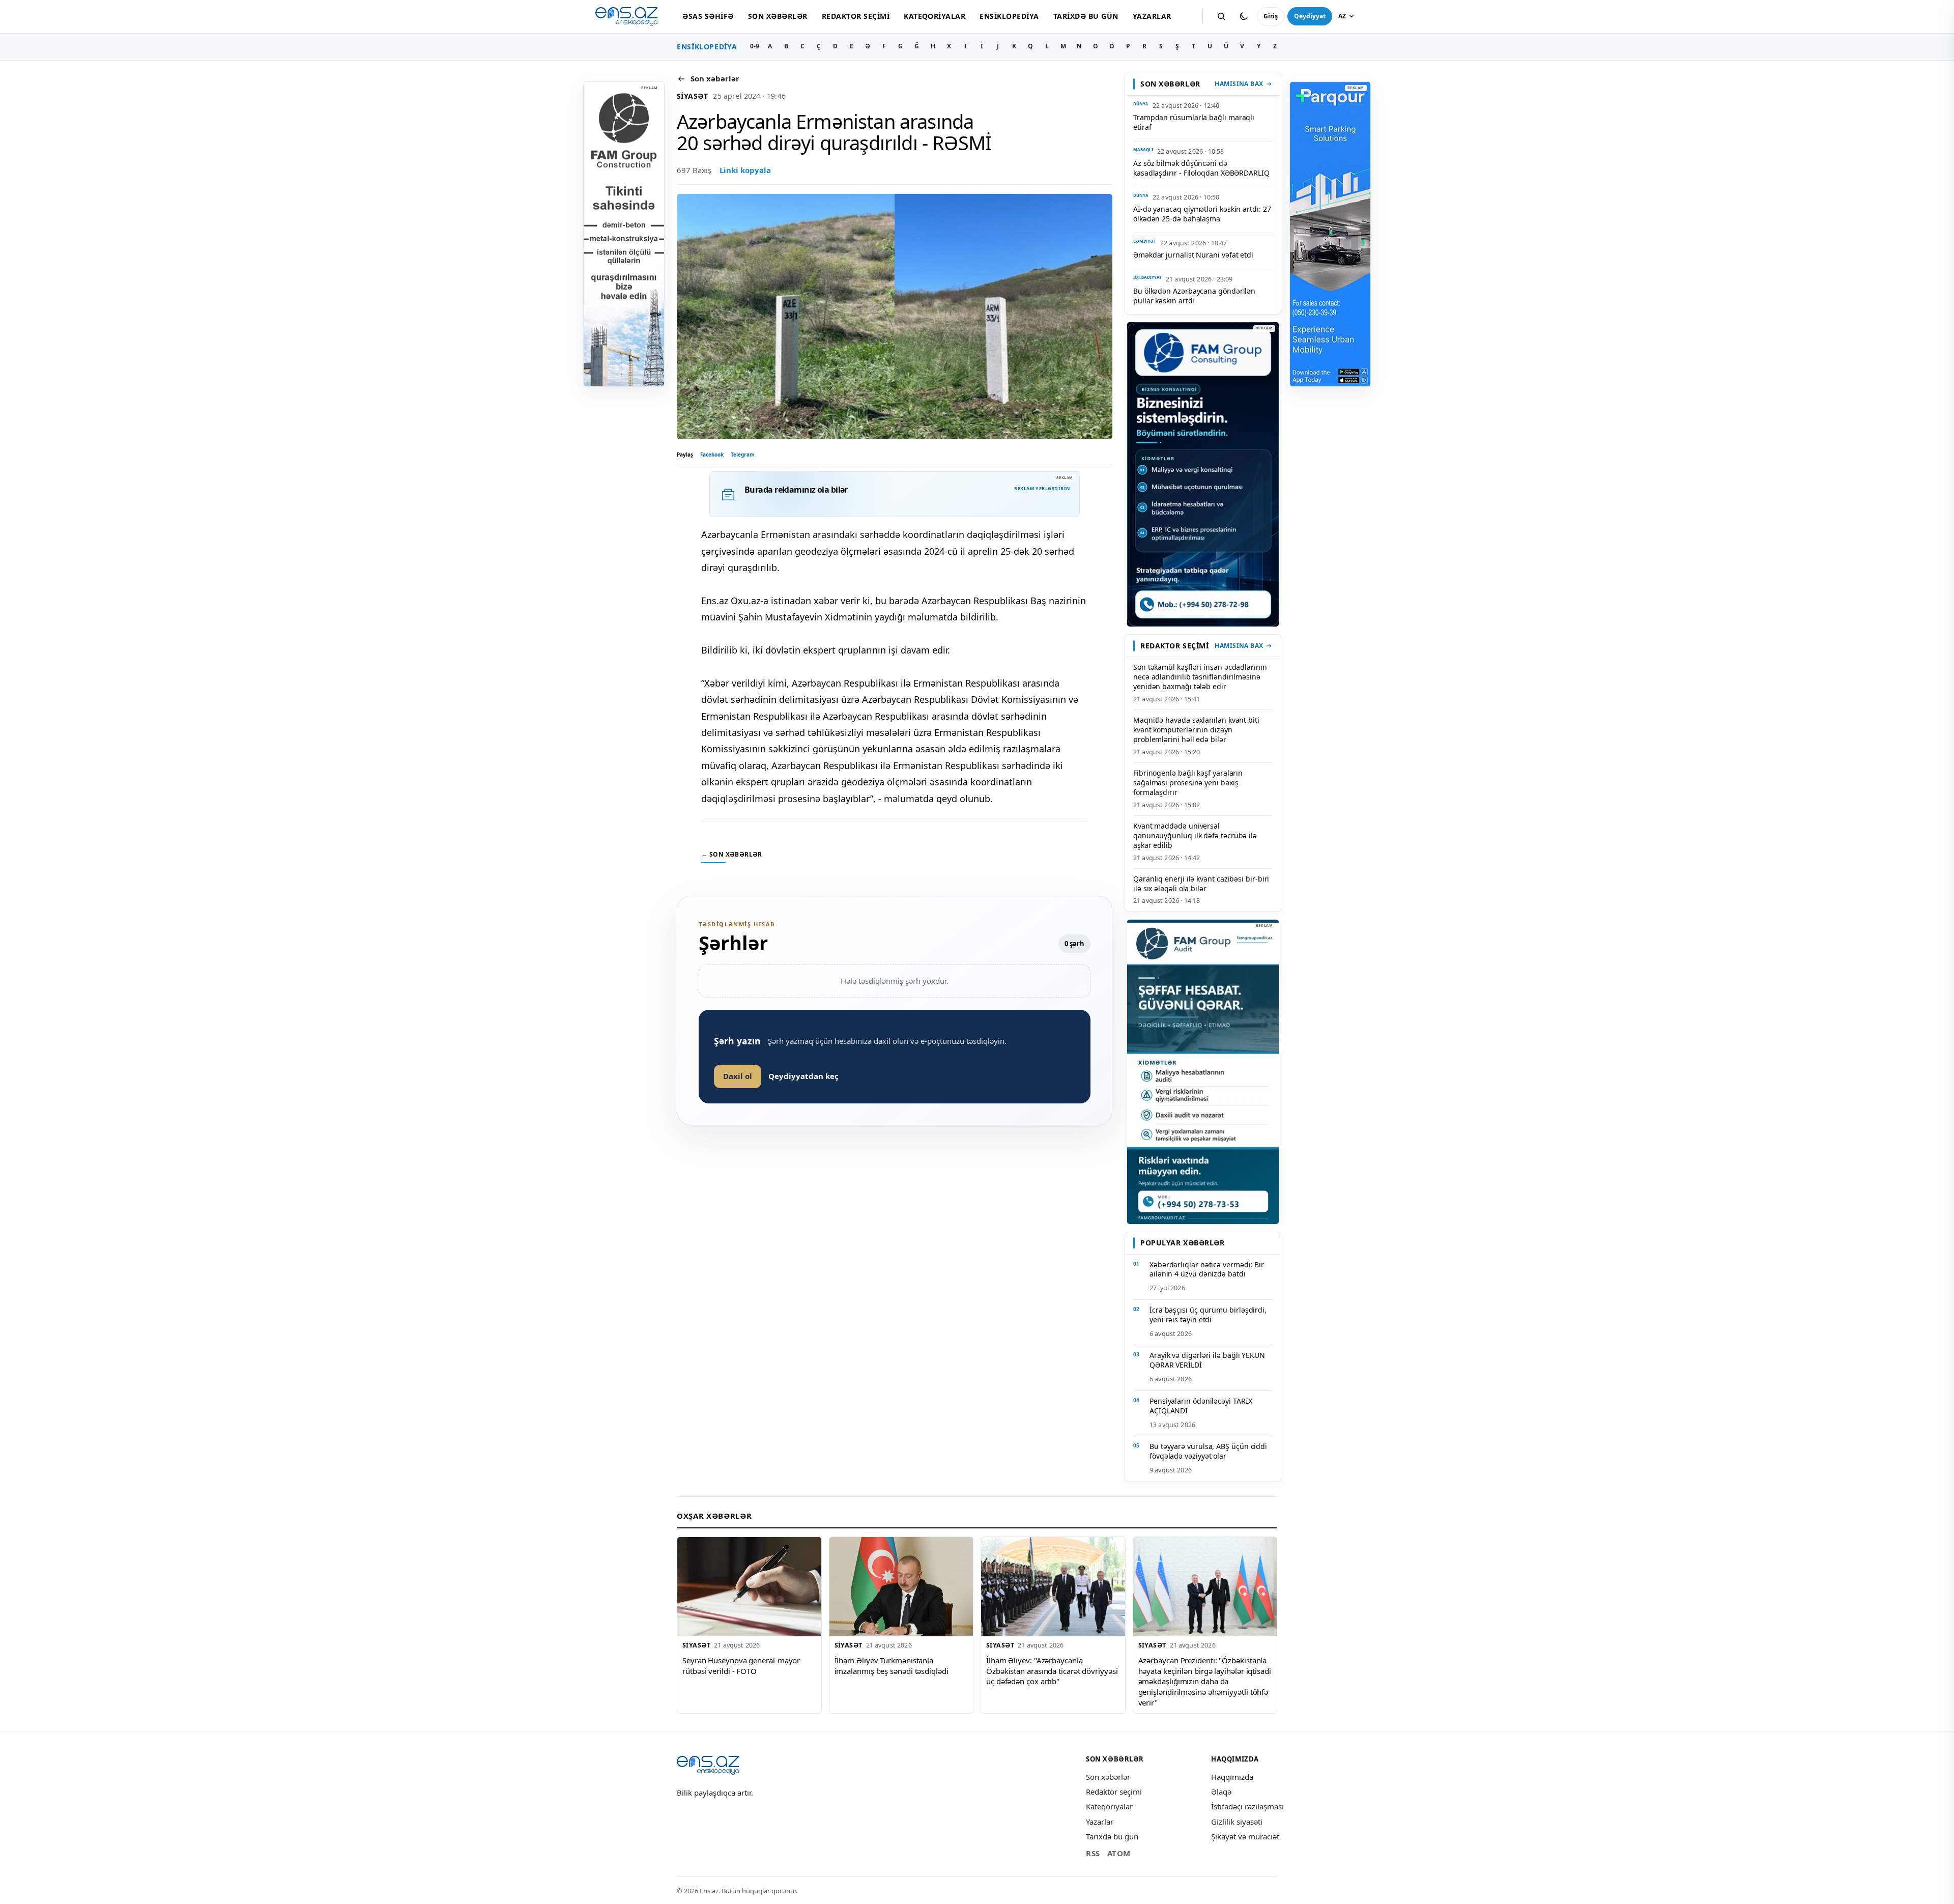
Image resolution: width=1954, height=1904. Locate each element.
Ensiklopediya (1009, 16)
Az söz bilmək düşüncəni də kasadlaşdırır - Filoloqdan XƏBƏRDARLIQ (1201, 168)
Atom (1119, 1853)
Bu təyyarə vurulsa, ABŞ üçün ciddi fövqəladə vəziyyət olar (1208, 1451)
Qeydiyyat (1310, 16)
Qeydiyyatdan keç (803, 1076)
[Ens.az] (626, 17)
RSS (1093, 1853)
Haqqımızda (1232, 1777)
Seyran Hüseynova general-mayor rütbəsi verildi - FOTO (741, 1666)
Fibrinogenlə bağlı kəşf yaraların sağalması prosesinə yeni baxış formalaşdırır (1188, 783)
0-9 (755, 46)
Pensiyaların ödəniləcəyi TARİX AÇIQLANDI (1201, 1406)
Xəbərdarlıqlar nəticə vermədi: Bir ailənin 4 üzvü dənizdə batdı (1207, 1269)
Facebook (712, 454)
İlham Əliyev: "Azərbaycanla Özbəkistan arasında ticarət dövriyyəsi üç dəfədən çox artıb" (1052, 1671)
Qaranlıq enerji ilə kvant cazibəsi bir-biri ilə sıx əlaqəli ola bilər (1201, 884)
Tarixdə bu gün (1086, 16)
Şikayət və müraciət (1245, 1836)
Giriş (1271, 16)
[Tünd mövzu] (1244, 16)
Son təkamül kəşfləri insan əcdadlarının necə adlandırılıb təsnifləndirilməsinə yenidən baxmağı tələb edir (1200, 677)
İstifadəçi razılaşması (1247, 1806)
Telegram (743, 454)
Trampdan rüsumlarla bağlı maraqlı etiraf (1194, 122)
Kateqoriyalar (935, 16)
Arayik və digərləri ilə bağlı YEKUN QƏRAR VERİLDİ (1207, 1360)
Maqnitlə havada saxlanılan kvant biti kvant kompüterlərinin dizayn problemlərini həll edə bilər (1196, 730)
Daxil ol (738, 1076)
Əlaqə (1221, 1792)
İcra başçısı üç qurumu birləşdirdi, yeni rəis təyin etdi (1208, 1315)
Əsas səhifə (708, 16)
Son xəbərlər (778, 16)
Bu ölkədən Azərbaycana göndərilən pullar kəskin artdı (1194, 296)
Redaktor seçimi (856, 16)
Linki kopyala (745, 170)
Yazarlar (1152, 16)
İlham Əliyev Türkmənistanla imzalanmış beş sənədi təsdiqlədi (892, 1666)
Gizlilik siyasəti (1237, 1822)
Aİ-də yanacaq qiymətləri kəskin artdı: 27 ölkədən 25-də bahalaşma (1202, 214)
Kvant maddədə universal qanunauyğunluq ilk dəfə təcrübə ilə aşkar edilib (1195, 835)
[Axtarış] (1221, 16)
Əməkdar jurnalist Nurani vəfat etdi (1193, 255)
